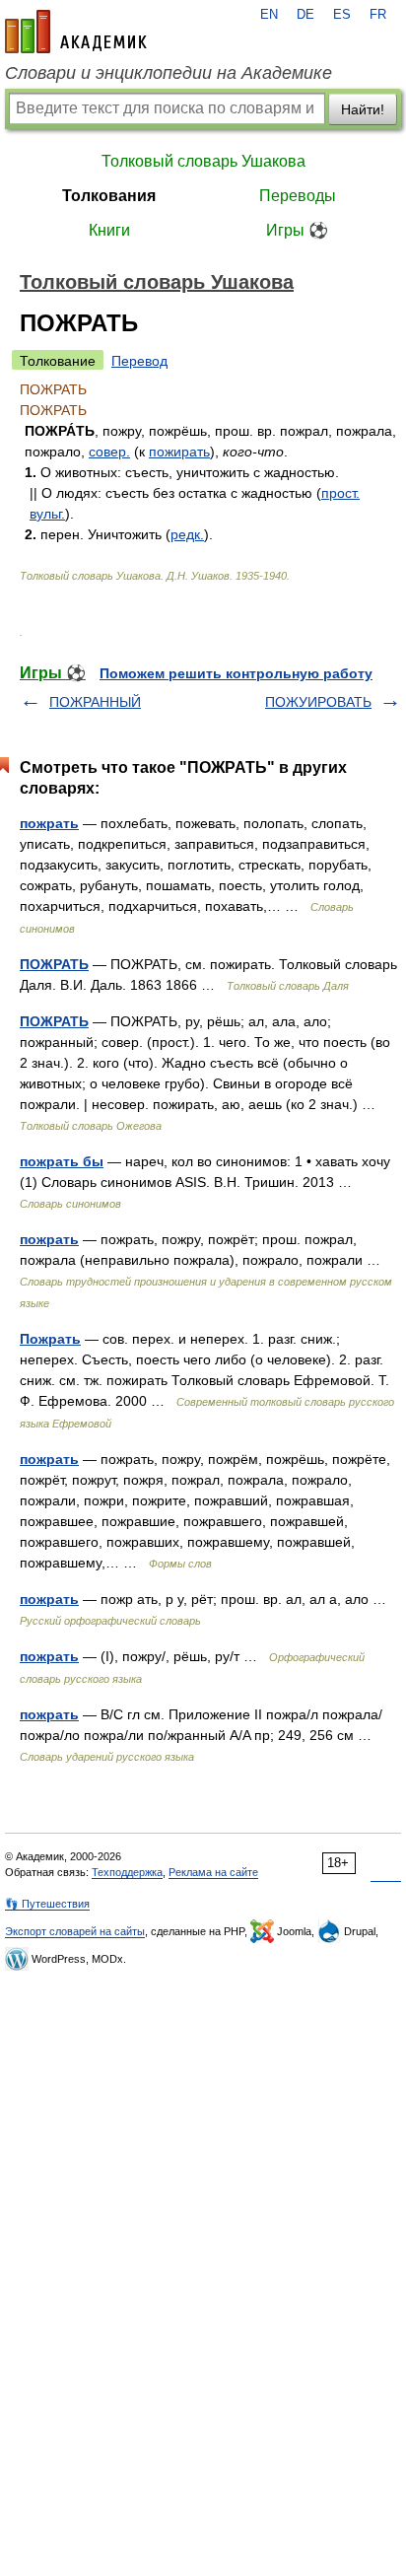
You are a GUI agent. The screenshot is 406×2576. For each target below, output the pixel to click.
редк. (187, 534)
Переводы (298, 196)
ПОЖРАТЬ (54, 964)
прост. (340, 493)
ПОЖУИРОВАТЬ (318, 702)
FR (378, 15)
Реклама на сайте (213, 1872)
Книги (109, 230)
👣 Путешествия (47, 1904)
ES (342, 15)
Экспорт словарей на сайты (75, 1931)
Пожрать (50, 1339)
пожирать (179, 452)
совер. (109, 452)
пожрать (49, 823)
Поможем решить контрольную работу (236, 673)
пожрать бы (62, 1161)
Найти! (363, 109)
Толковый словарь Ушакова (203, 161)
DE (305, 15)
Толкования (109, 196)
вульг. (47, 514)
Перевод (139, 361)
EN (269, 15)
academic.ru (76, 32)
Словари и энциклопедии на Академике (169, 73)
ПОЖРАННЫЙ (95, 702)
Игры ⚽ (297, 230)
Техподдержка (127, 1872)
